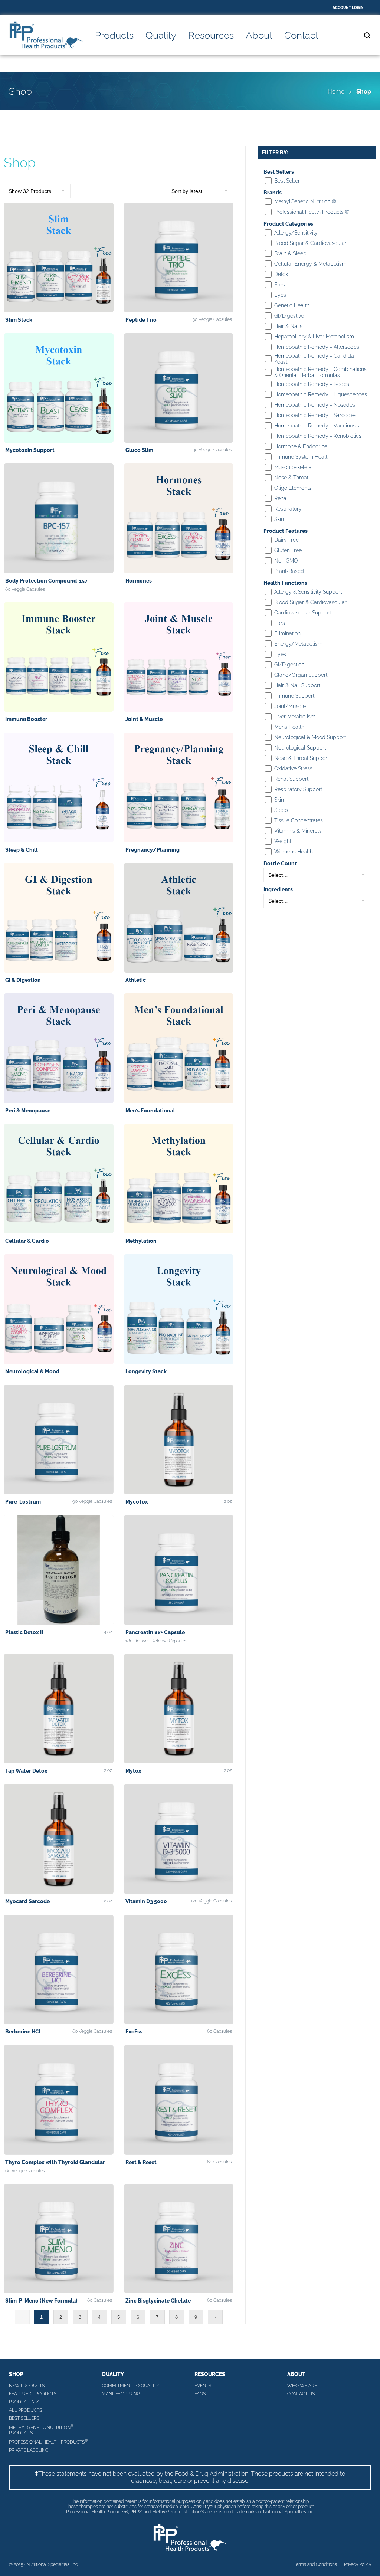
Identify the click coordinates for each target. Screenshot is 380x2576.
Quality (161, 35)
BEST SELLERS (24, 2418)
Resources (211, 35)
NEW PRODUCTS (27, 2386)
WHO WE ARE (302, 2386)
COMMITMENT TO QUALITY (131, 2386)
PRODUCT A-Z (24, 2402)
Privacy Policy (358, 2564)
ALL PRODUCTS (25, 2410)
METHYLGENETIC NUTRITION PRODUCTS (41, 2430)
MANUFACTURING (121, 2394)
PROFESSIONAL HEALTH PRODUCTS (48, 2441)
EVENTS (203, 2386)
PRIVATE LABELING (29, 2450)
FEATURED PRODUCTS (33, 2394)
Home (336, 91)
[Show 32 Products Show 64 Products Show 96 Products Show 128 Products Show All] (37, 191)
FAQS (200, 2394)
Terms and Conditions (315, 2564)
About (259, 35)
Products (114, 35)
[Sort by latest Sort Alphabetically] (200, 191)
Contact (301, 35)
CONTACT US (301, 2394)
